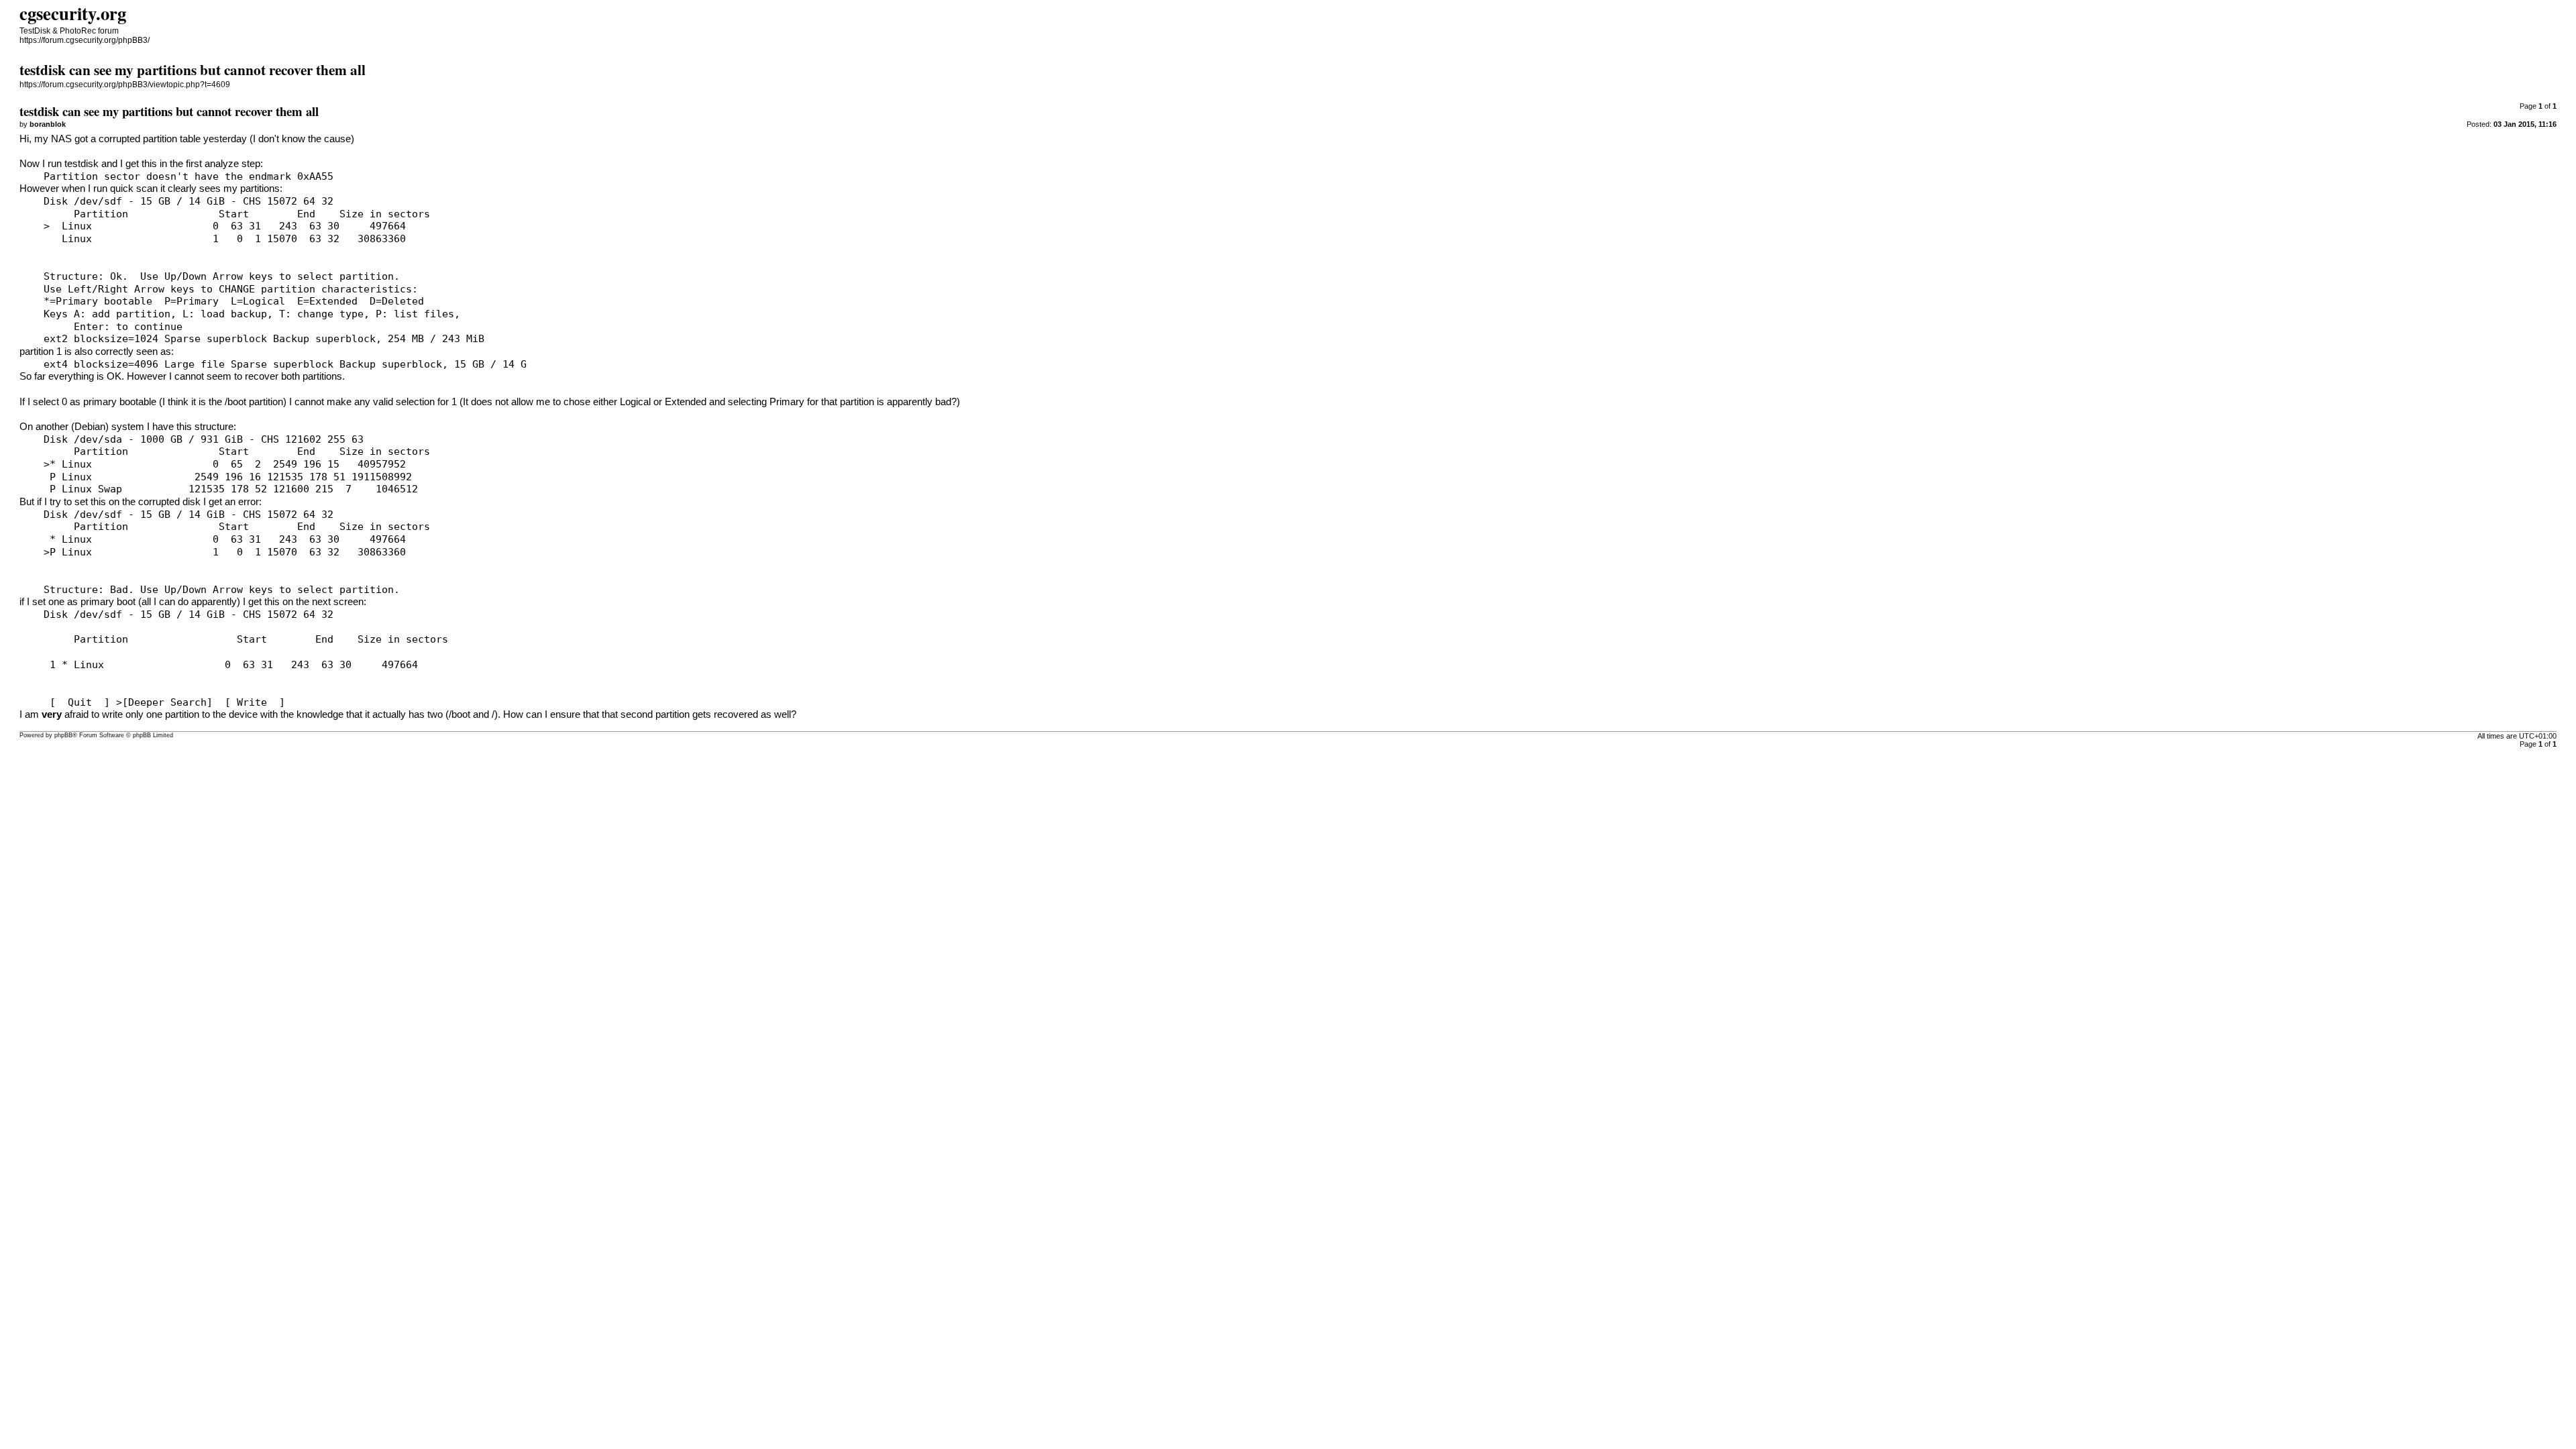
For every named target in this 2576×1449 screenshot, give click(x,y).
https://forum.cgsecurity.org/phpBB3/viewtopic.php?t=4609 (125, 85)
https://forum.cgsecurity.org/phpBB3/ (85, 40)
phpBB (63, 735)
